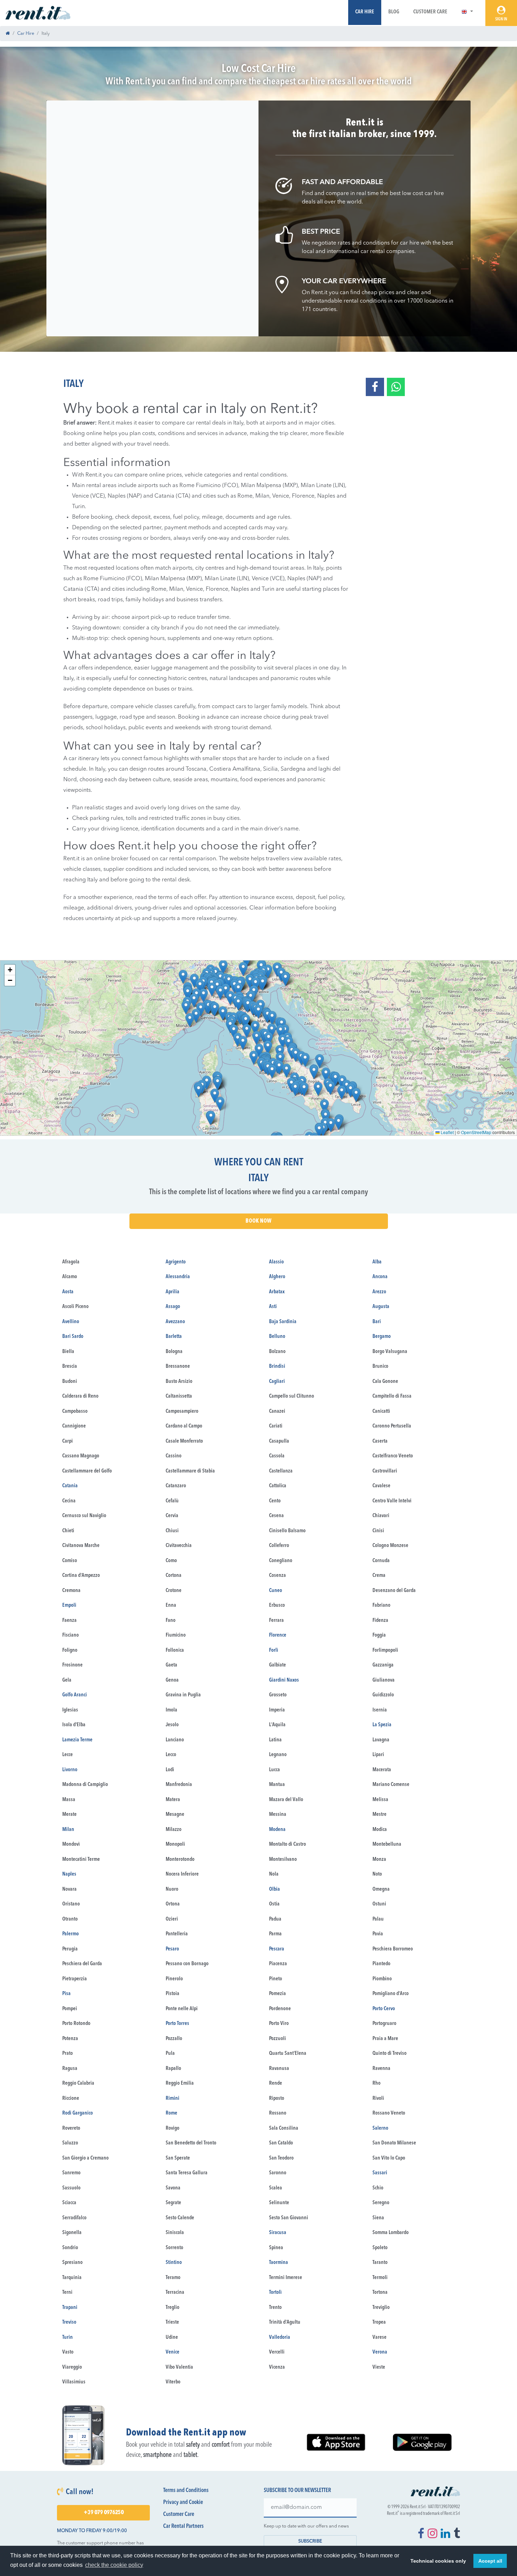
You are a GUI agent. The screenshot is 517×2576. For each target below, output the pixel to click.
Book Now (258, 1221)
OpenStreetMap (476, 1132)
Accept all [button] (490, 2561)
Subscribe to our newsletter (297, 2491)
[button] (467, 12)
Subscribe (310, 2541)
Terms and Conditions (186, 2491)
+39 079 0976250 (104, 2513)
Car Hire (365, 12)
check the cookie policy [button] (114, 2565)
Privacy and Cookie (183, 2503)
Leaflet (447, 1132)
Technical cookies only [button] (438, 2561)
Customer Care (430, 12)
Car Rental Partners (183, 2526)
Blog (394, 12)
